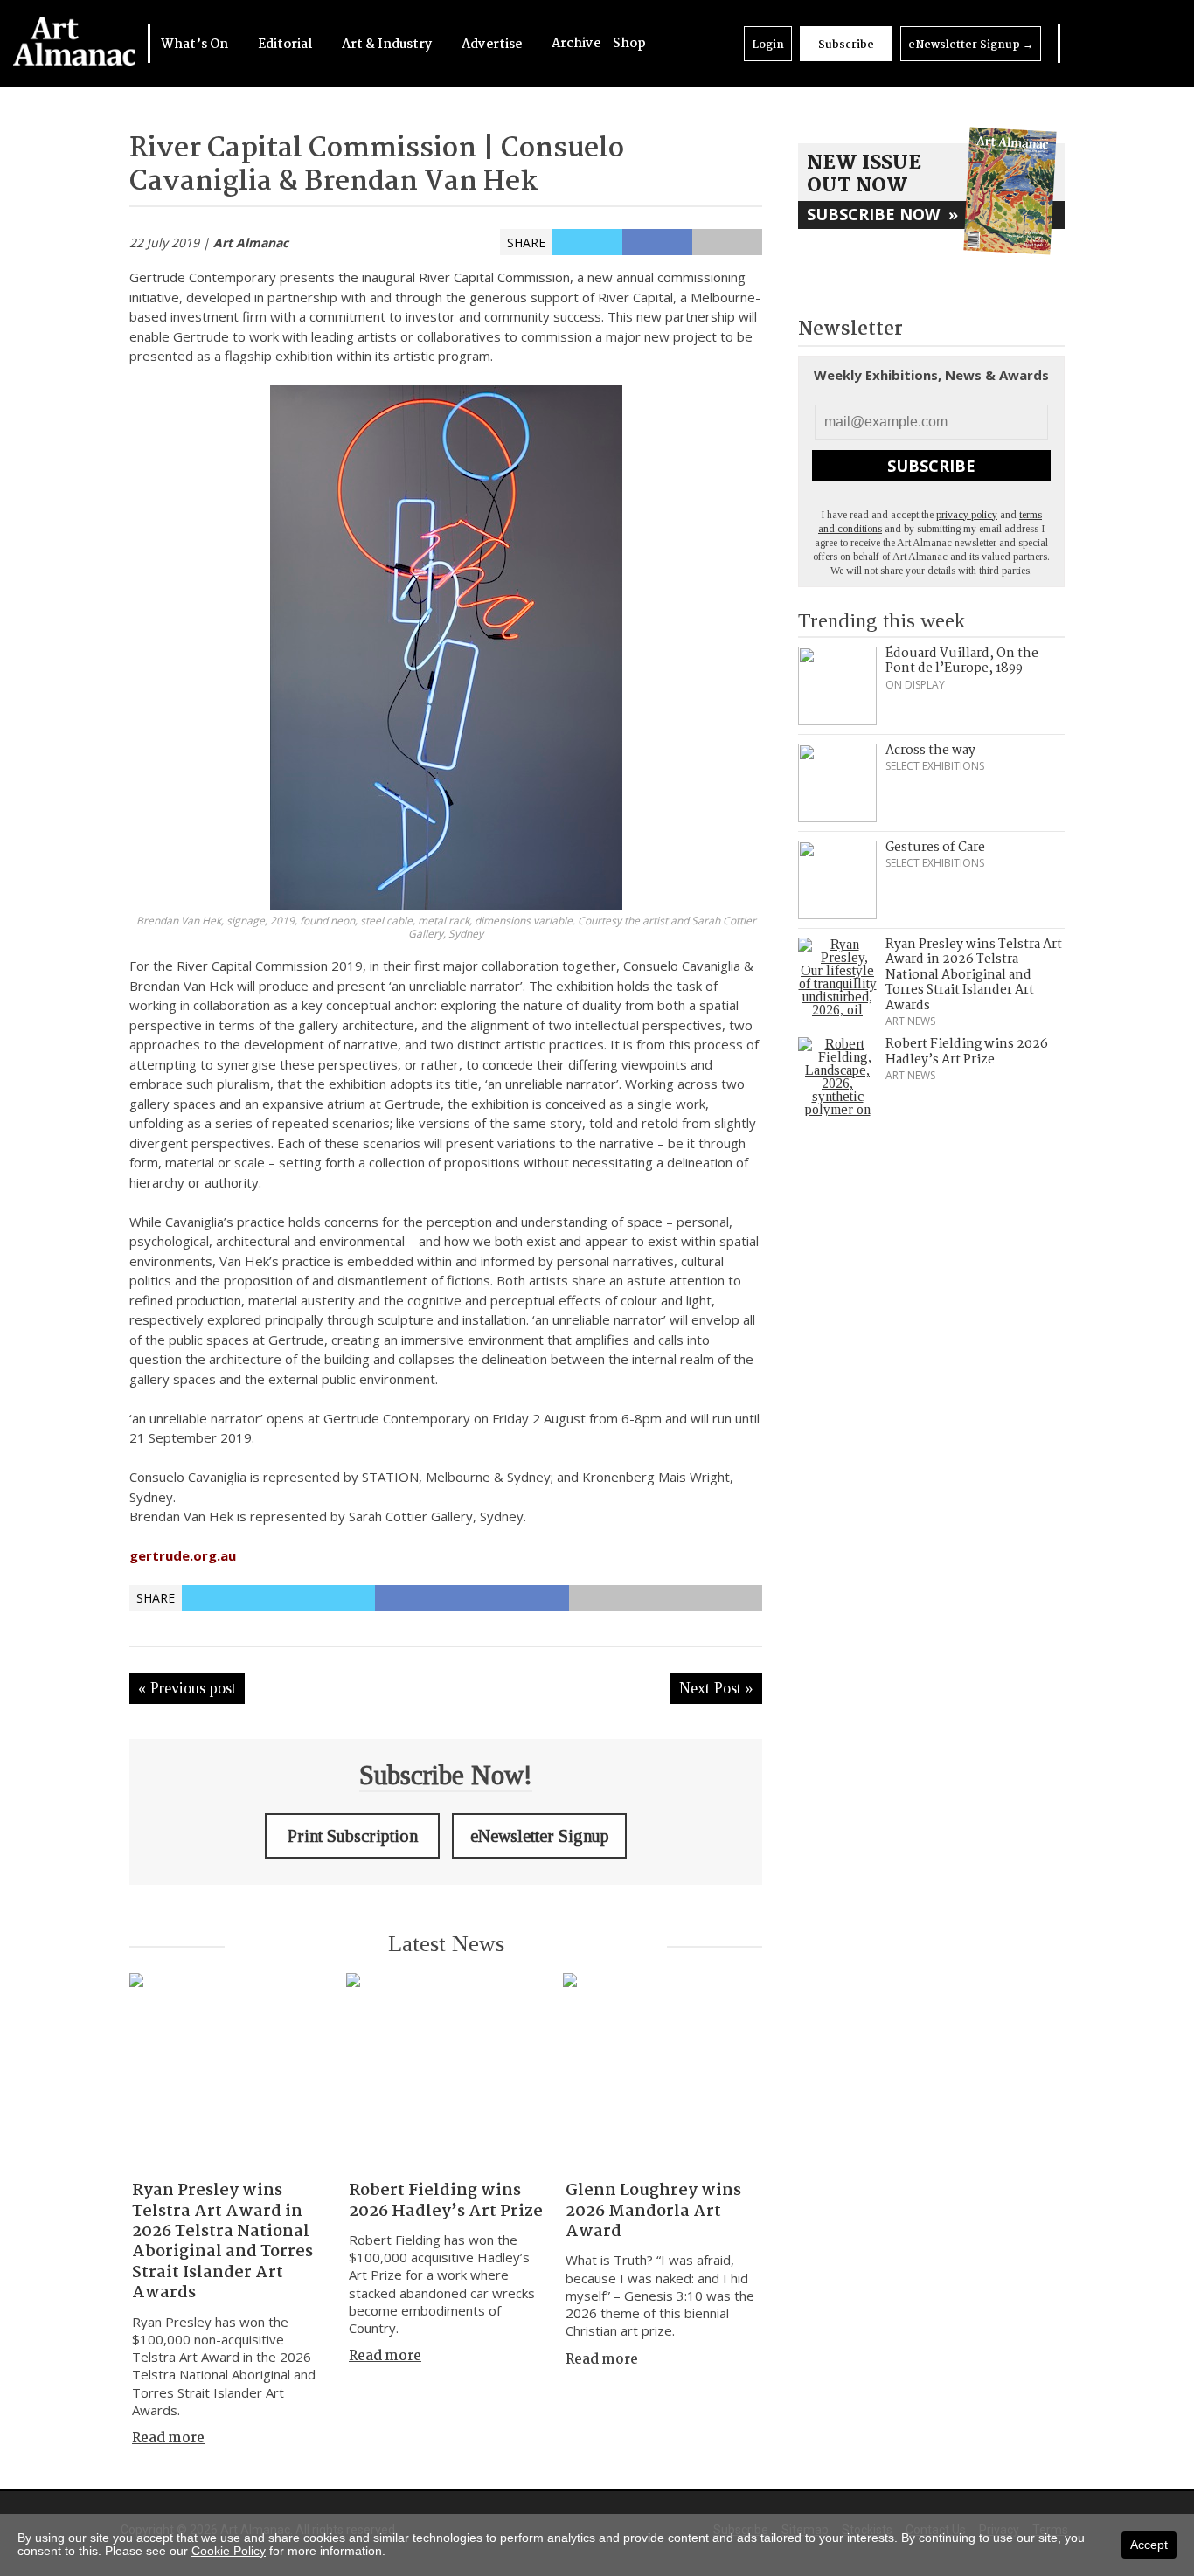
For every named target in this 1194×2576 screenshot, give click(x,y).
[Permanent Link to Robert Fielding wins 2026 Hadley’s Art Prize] (446, 2073)
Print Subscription (353, 1836)
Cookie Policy (229, 2551)
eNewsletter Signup (971, 45)
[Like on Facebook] (1101, 43)
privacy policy (967, 515)
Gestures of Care (935, 848)
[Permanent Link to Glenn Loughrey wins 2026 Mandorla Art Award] (663, 2073)
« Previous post (187, 1688)
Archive (576, 44)
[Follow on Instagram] (1124, 43)
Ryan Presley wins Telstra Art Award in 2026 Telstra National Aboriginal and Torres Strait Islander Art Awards (222, 2242)
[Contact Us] (1147, 43)
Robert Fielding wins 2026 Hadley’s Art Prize (446, 2201)
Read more (168, 2438)
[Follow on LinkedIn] (1079, 43)
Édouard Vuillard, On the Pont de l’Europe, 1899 (962, 661)
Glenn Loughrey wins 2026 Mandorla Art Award (653, 2211)
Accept (1149, 2545)
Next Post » (716, 1688)
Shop (629, 44)
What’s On (196, 45)
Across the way (930, 751)
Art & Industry (388, 45)
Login (768, 45)
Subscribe (846, 45)
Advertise (493, 45)
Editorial (286, 45)
